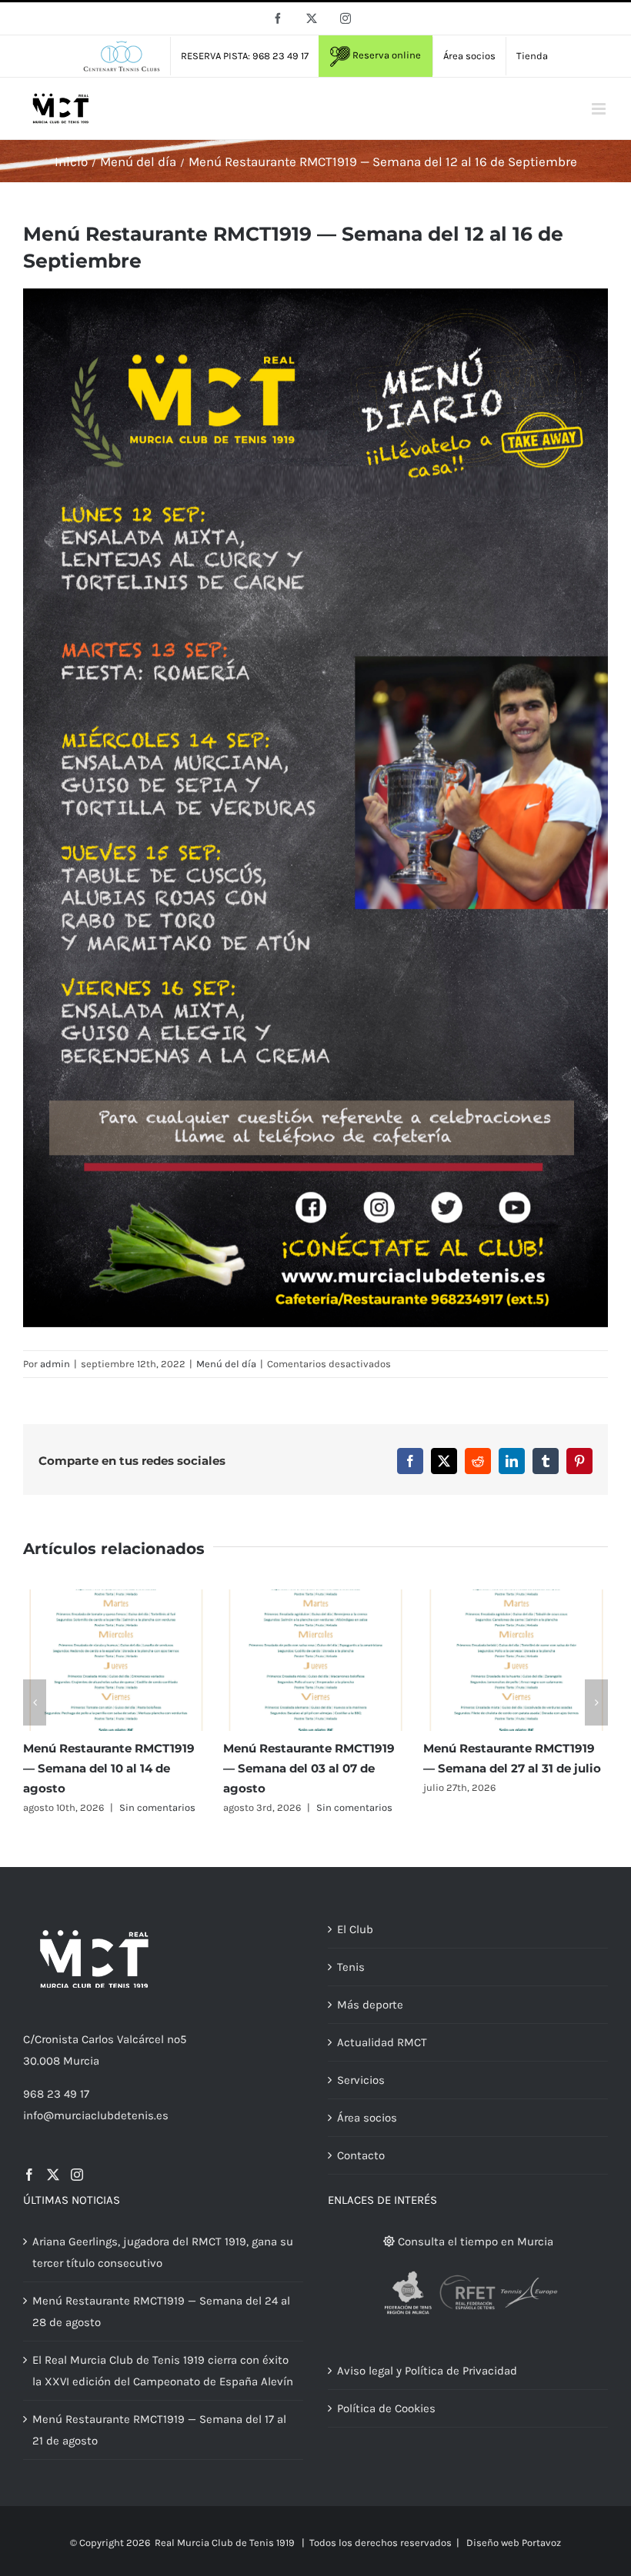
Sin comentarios (157, 1807)
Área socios (367, 2118)
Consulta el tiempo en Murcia (474, 2242)
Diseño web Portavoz (514, 2543)
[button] (35, 1702)
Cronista (57, 2039)
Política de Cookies (386, 2408)
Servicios (361, 2080)
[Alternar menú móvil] (600, 109)
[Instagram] (77, 2175)
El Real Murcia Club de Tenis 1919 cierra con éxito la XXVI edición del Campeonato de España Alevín (163, 2371)
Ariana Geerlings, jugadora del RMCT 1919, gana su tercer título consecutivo (163, 2252)
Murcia (81, 2061)
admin (55, 1364)
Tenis (351, 1967)
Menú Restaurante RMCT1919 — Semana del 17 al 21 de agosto (159, 2430)
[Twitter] (53, 2175)
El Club (355, 1929)
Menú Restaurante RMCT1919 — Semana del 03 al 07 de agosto (309, 1768)
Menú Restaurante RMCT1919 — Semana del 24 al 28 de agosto (161, 2311)
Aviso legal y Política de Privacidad (427, 2371)
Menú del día (226, 1364)
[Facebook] (29, 2175)
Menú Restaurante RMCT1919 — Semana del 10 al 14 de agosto (109, 1768)
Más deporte (370, 2005)
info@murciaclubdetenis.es (96, 2115)
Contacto (361, 2155)
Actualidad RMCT (382, 2042)
